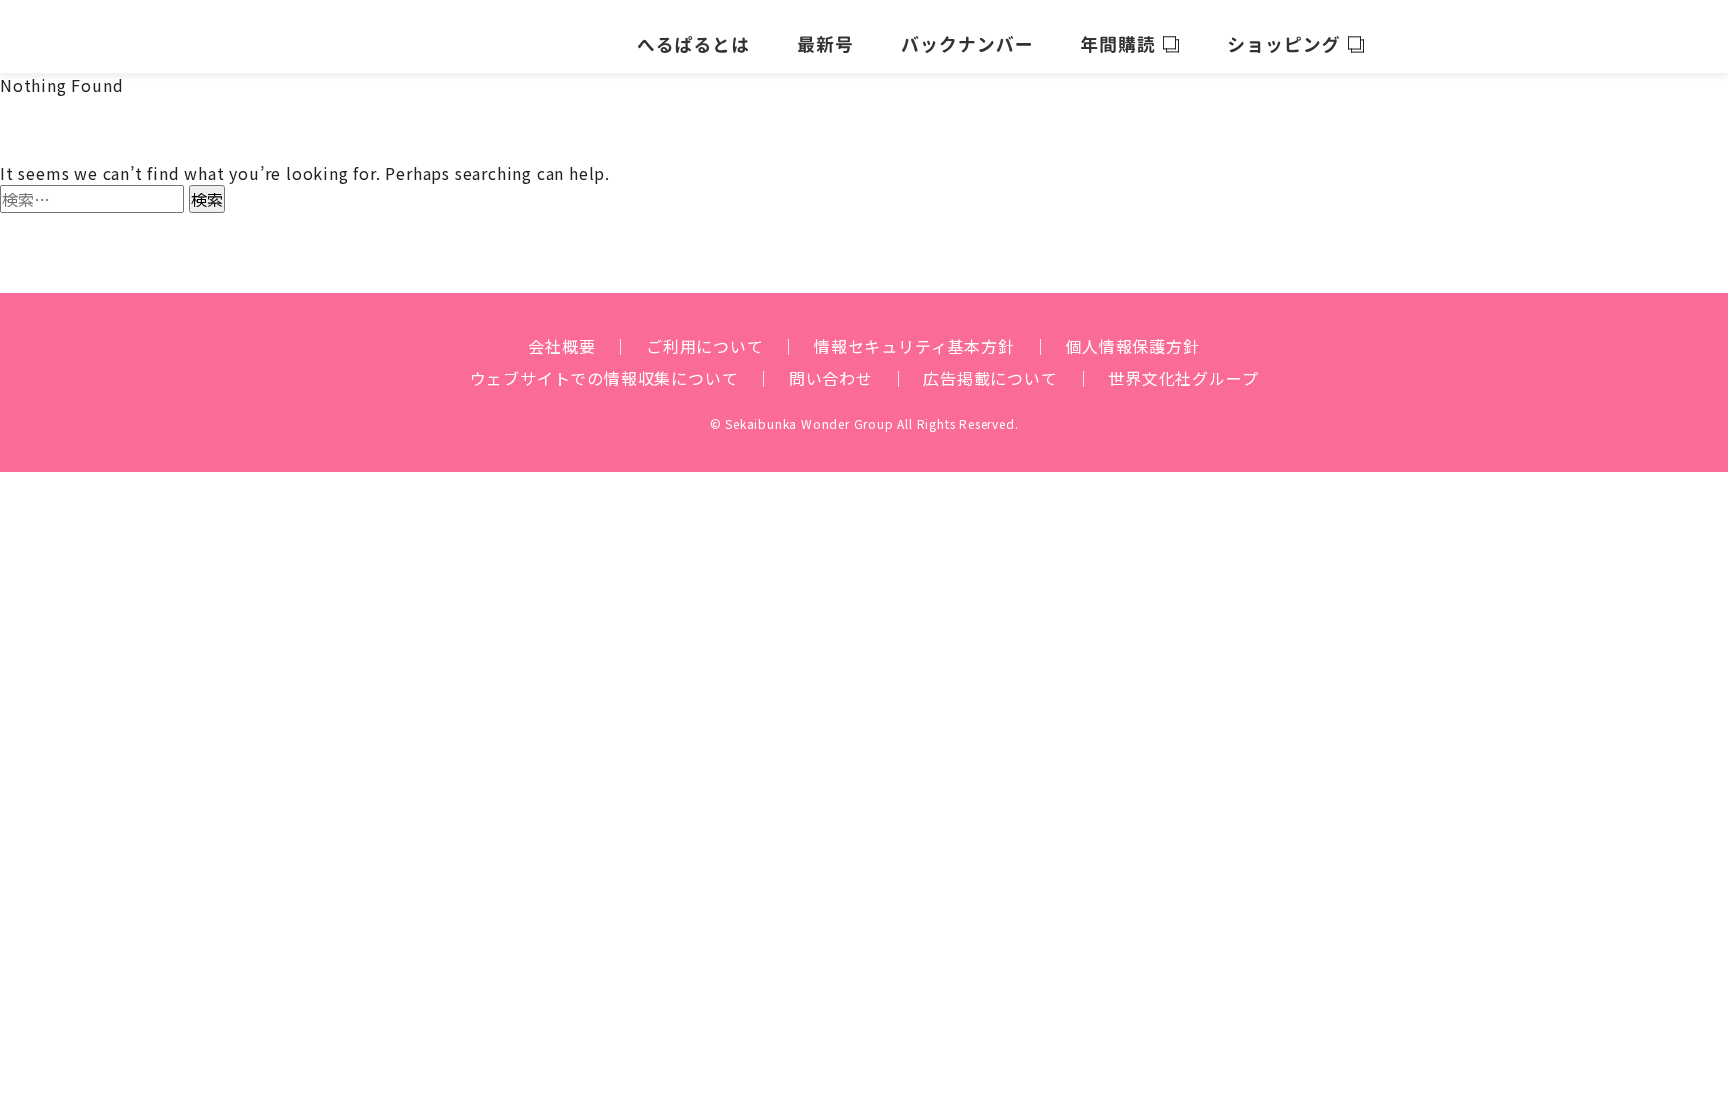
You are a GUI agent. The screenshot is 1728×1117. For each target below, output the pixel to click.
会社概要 (561, 346)
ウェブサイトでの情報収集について (604, 378)
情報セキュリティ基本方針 (914, 346)
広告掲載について (990, 378)
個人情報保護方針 (1132, 346)
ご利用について (705, 346)
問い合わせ (831, 378)
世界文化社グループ (1183, 378)
